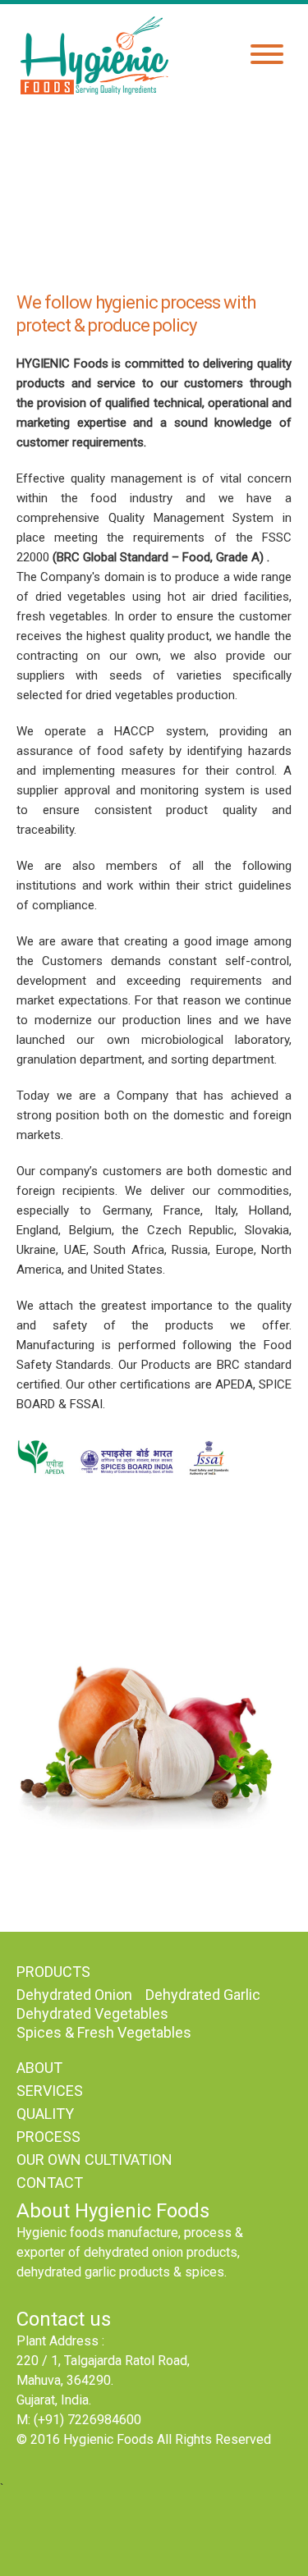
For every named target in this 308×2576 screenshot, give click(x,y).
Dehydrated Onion (74, 1995)
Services (50, 2091)
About (39, 2068)
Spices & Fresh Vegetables (104, 2032)
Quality (45, 2114)
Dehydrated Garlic (203, 1995)
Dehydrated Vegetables (92, 2013)
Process (48, 2137)
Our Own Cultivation (94, 2160)
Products (53, 1972)
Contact (50, 2183)
